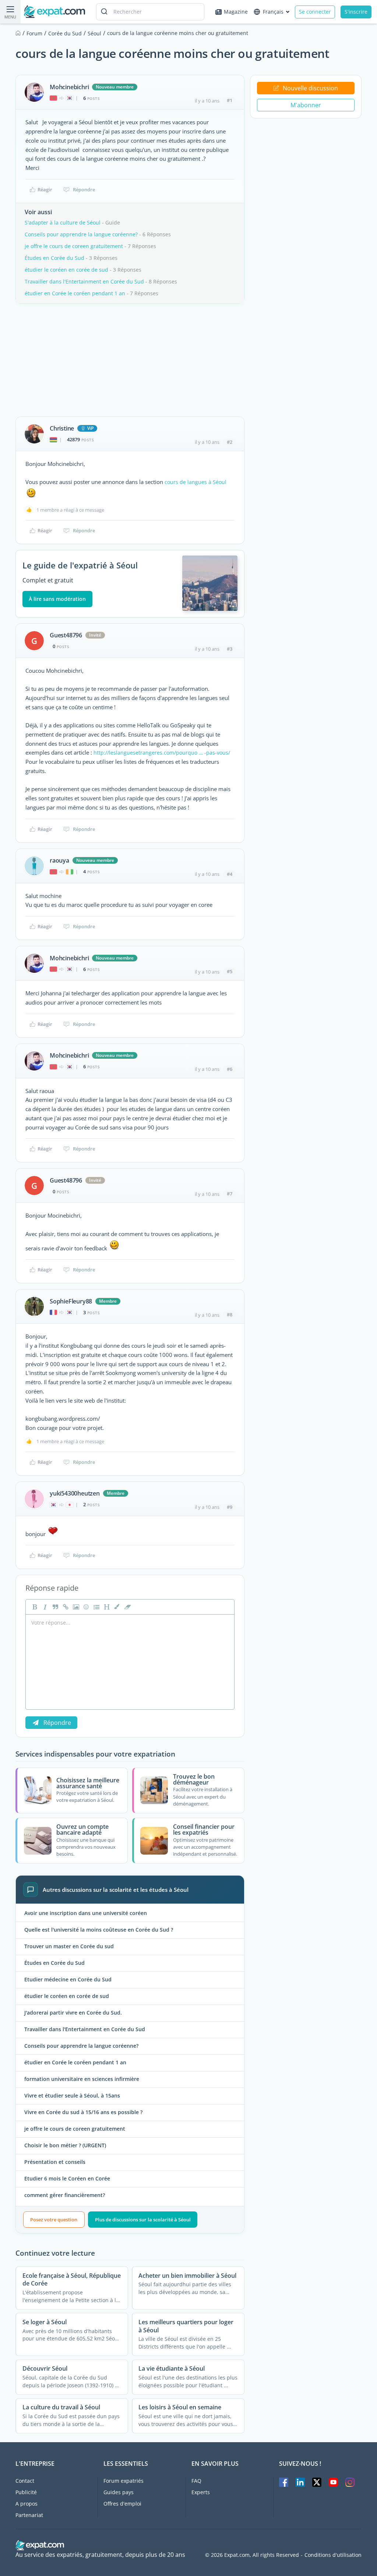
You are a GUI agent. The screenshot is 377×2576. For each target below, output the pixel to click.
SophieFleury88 (71, 1301)
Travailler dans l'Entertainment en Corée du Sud (84, 281)
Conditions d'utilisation (333, 2555)
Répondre (84, 189)
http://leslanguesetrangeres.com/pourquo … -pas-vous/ (162, 753)
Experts (201, 2492)
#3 (230, 649)
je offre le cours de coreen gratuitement (74, 246)
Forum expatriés (124, 2481)
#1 (230, 100)
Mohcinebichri (69, 87)
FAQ (196, 2481)
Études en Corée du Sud (54, 258)
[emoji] (85, 1607)
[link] (65, 1607)
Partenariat (29, 2515)
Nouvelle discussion (310, 88)
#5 (230, 971)
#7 (230, 1194)
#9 (230, 1507)
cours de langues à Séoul (195, 482)
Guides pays (119, 2492)
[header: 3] (106, 1607)
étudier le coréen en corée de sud (66, 270)
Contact (25, 2481)
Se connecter (315, 12)
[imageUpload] (75, 1607)
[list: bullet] (96, 1607)
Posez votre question (54, 2220)
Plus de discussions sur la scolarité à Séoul (143, 2220)
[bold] (34, 1607)
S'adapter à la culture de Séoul (63, 222)
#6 (230, 1069)
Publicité (26, 2492)
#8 (230, 1315)
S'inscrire (356, 12)
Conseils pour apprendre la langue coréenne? (81, 234)
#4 (230, 874)
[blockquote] (54, 1607)
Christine (62, 428)
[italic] (44, 1607)
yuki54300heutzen (75, 1493)
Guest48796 (66, 635)
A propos (27, 2504)
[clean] (127, 1607)
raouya (59, 860)
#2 (230, 442)
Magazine (236, 12)
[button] (116, 1607)
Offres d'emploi (122, 2504)
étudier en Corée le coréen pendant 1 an (75, 293)
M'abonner (306, 105)
